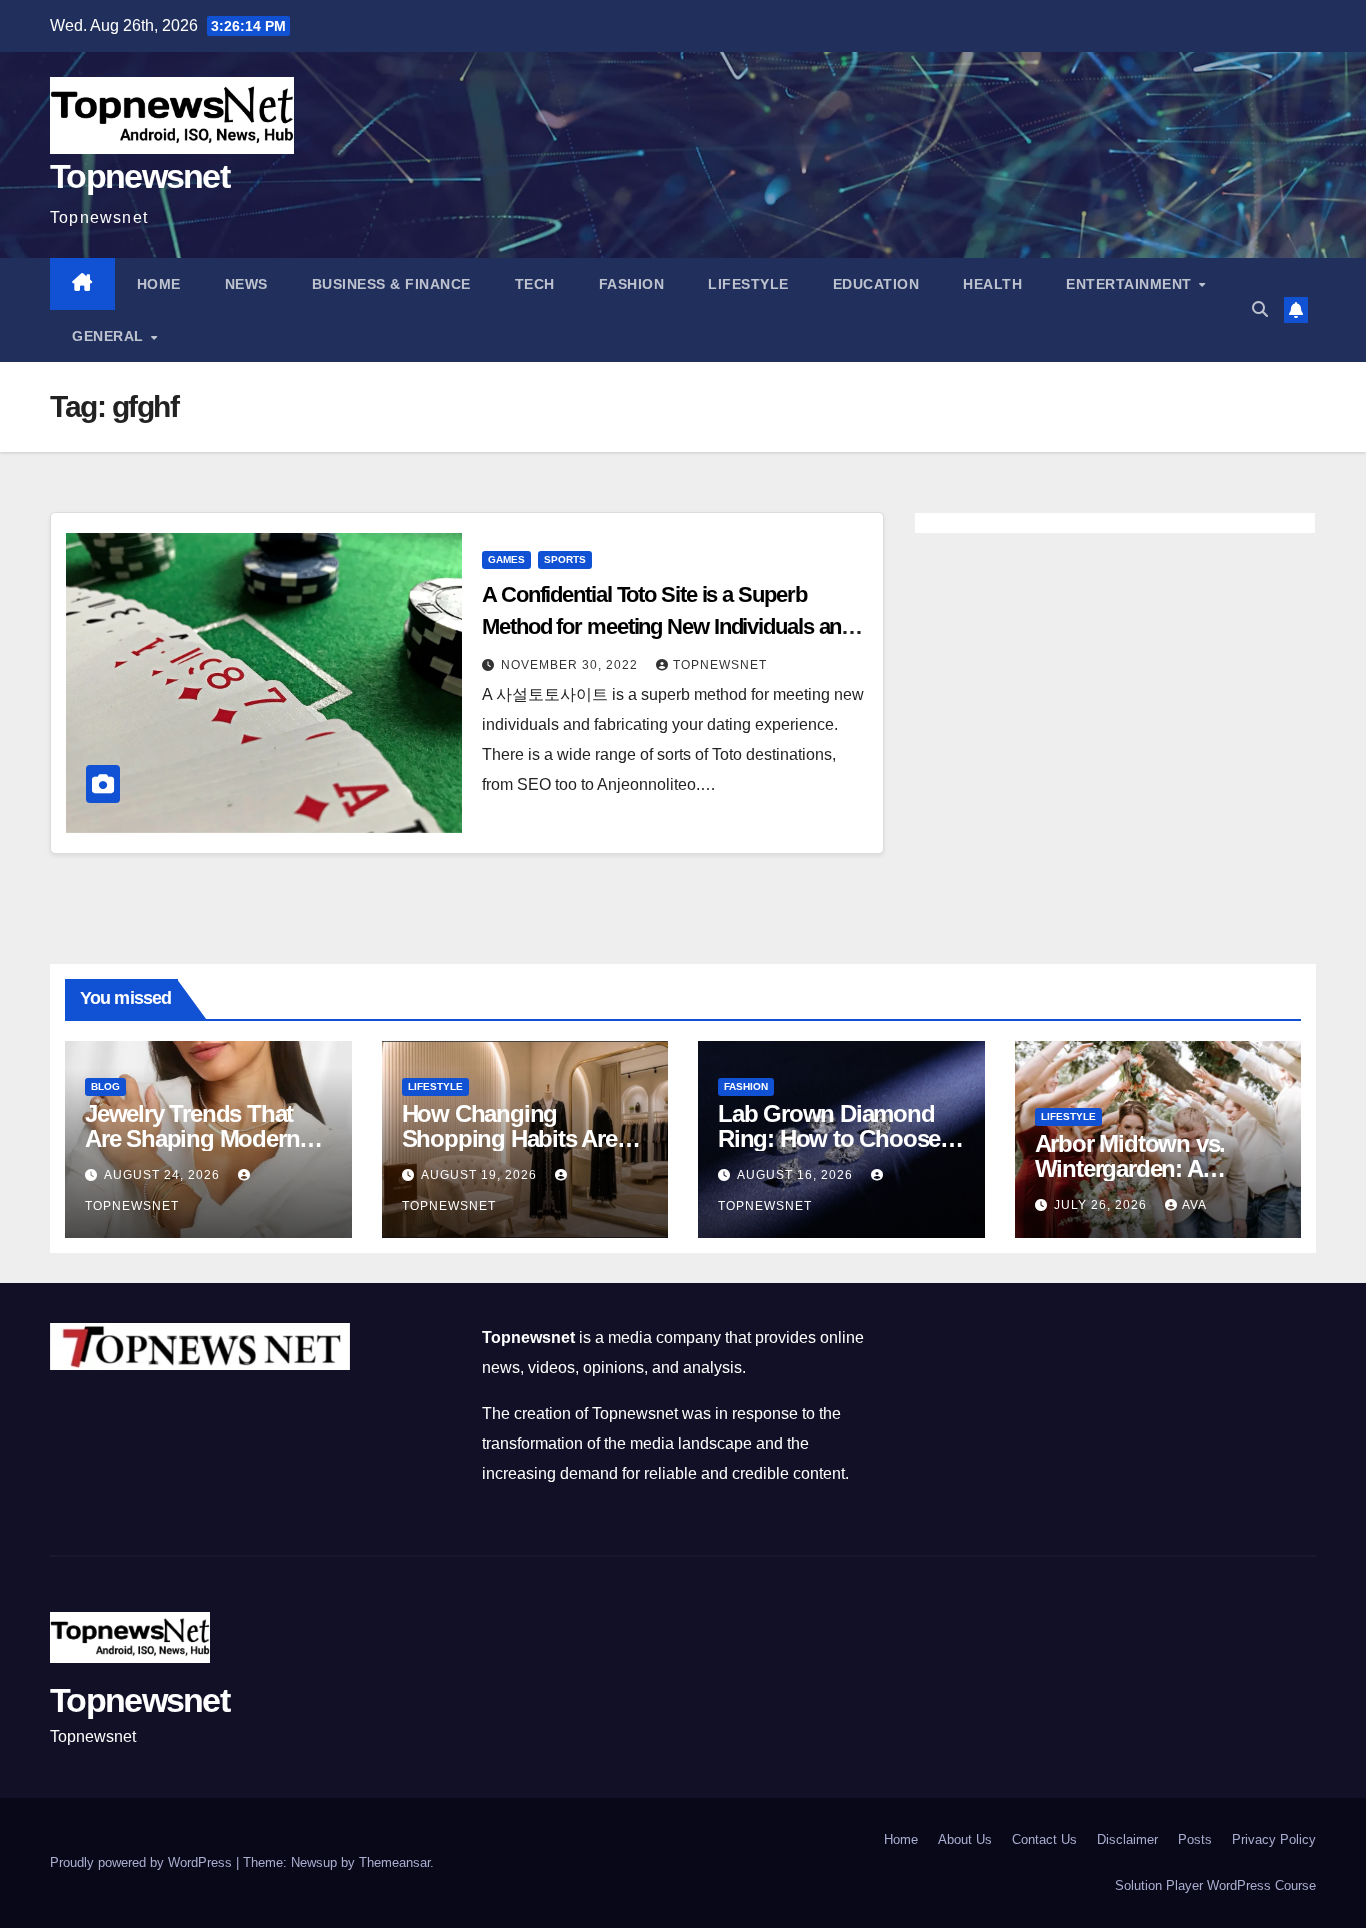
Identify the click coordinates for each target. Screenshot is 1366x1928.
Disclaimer (1127, 1839)
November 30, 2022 (571, 665)
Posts (1195, 1839)
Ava (1194, 1205)
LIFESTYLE (748, 284)
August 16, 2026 (797, 1175)
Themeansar (394, 1862)
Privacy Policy (1274, 1839)
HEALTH (992, 284)
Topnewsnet (139, 176)
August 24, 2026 (164, 1175)
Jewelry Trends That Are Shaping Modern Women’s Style (192, 1138)
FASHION (632, 284)
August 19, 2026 (481, 1175)
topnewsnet (720, 665)
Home (159, 284)
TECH (535, 284)
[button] (1260, 309)
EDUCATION (876, 284)
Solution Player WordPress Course (1215, 1885)
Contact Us (1044, 1839)
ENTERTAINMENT (1131, 284)
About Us (965, 1839)
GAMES (506, 559)
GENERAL (110, 336)
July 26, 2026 (1102, 1205)
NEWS (246, 284)
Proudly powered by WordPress (143, 1862)
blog (105, 1086)
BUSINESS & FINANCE (391, 284)
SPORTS (565, 559)
